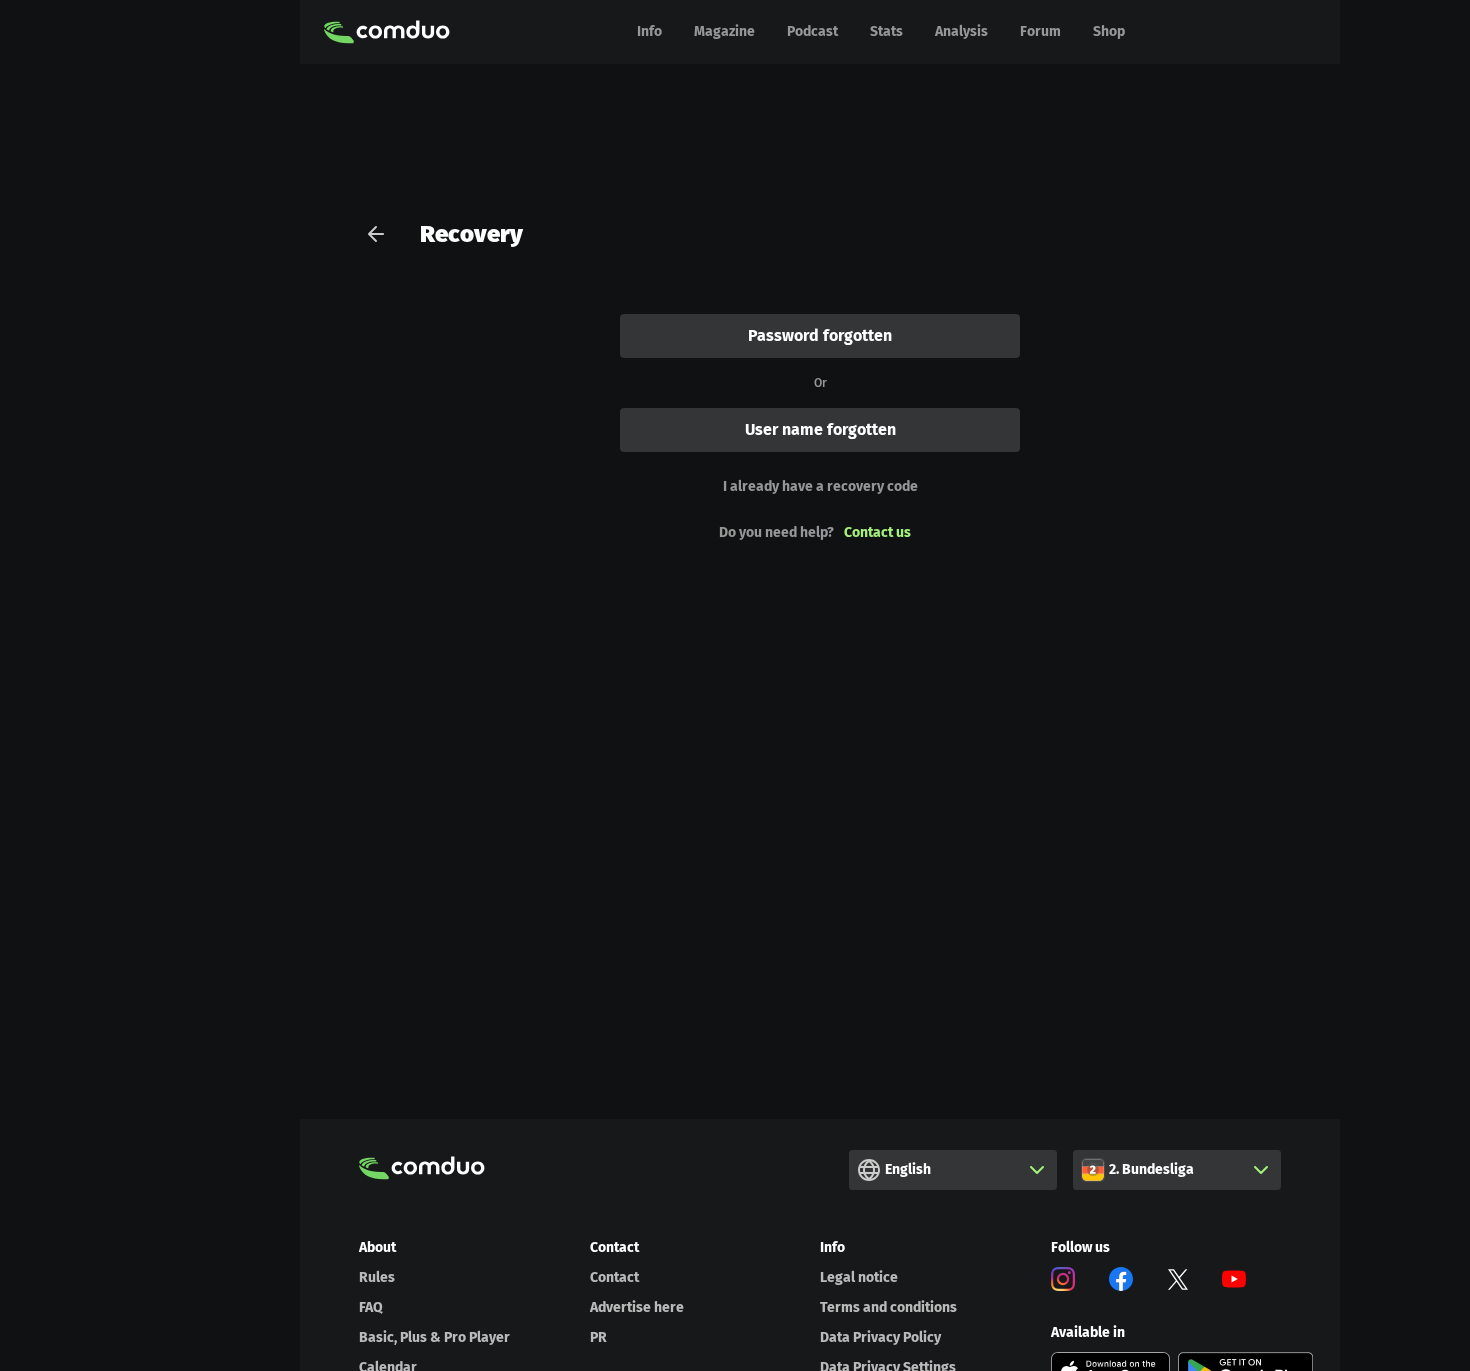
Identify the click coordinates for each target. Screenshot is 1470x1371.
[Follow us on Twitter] (1178, 1282)
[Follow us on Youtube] (1234, 1282)
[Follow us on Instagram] (1063, 1282)
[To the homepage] (387, 32)
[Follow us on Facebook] (1121, 1282)
